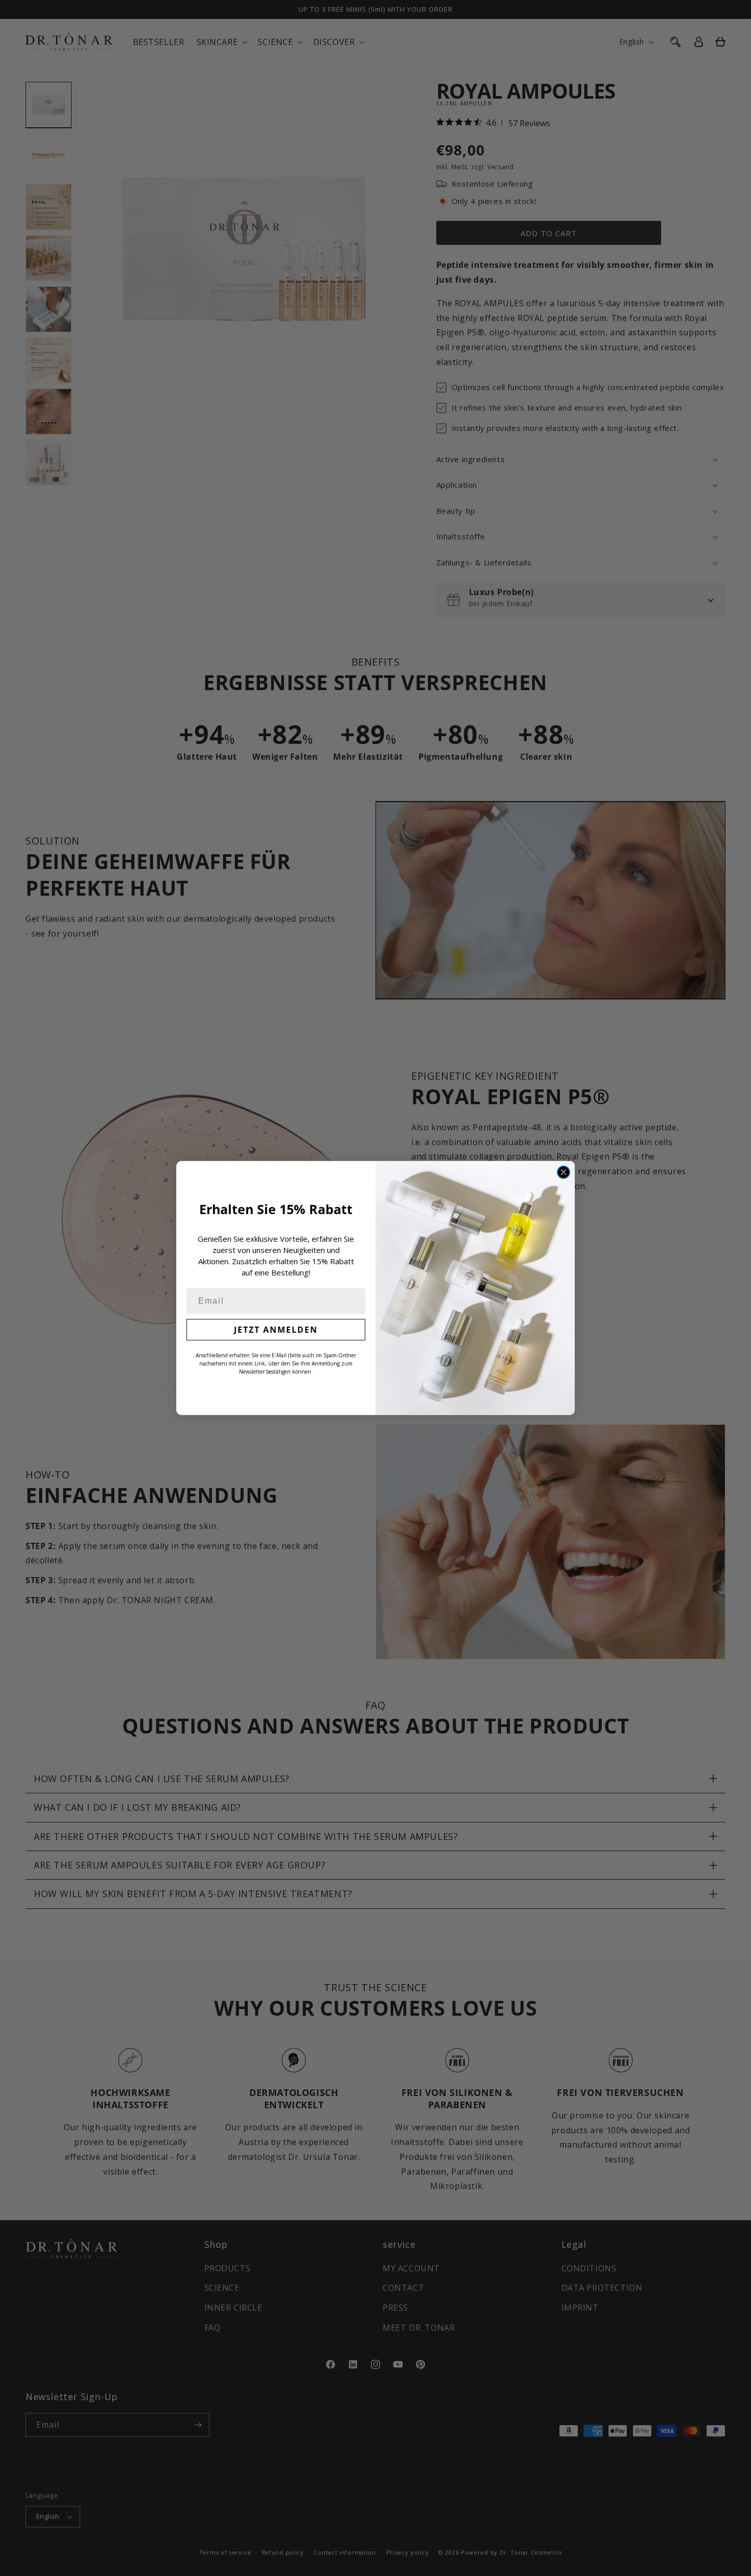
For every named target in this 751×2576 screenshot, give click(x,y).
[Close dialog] (564, 1172)
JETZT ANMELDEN (276, 1330)
